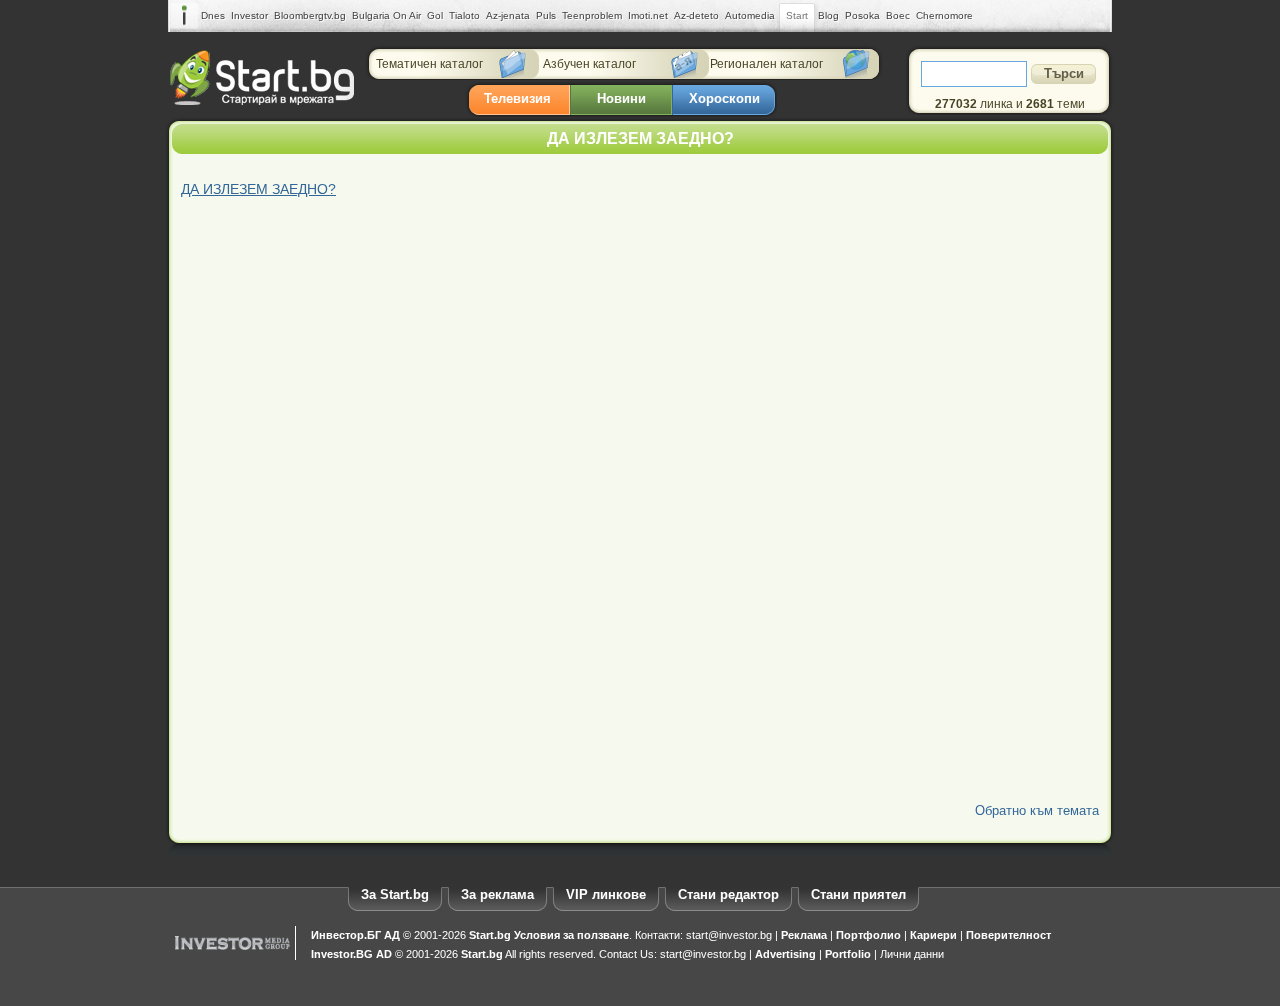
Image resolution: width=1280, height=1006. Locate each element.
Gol (435, 15)
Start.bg (490, 935)
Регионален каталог (766, 64)
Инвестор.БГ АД (355, 935)
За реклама (497, 894)
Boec (898, 15)
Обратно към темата (1037, 810)
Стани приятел (858, 894)
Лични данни (912, 954)
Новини (621, 98)
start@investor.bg (729, 935)
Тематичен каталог (429, 64)
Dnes (213, 15)
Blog (828, 15)
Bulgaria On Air (386, 15)
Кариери (933, 935)
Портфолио (868, 935)
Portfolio (848, 954)
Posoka (862, 15)
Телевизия (517, 98)
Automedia (750, 15)
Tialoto (464, 15)
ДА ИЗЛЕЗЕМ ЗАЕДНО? (258, 189)
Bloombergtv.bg (310, 15)
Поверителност (1008, 935)
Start (797, 15)
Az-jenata (508, 15)
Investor (249, 15)
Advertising (785, 954)
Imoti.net (648, 15)
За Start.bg (395, 894)
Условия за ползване (571, 935)
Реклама (804, 935)
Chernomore (944, 15)
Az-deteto (696, 15)
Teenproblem (592, 15)
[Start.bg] (262, 100)
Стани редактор (728, 894)
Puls (546, 15)
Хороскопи (724, 98)
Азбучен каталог (589, 64)
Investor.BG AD (351, 954)
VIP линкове (606, 894)
